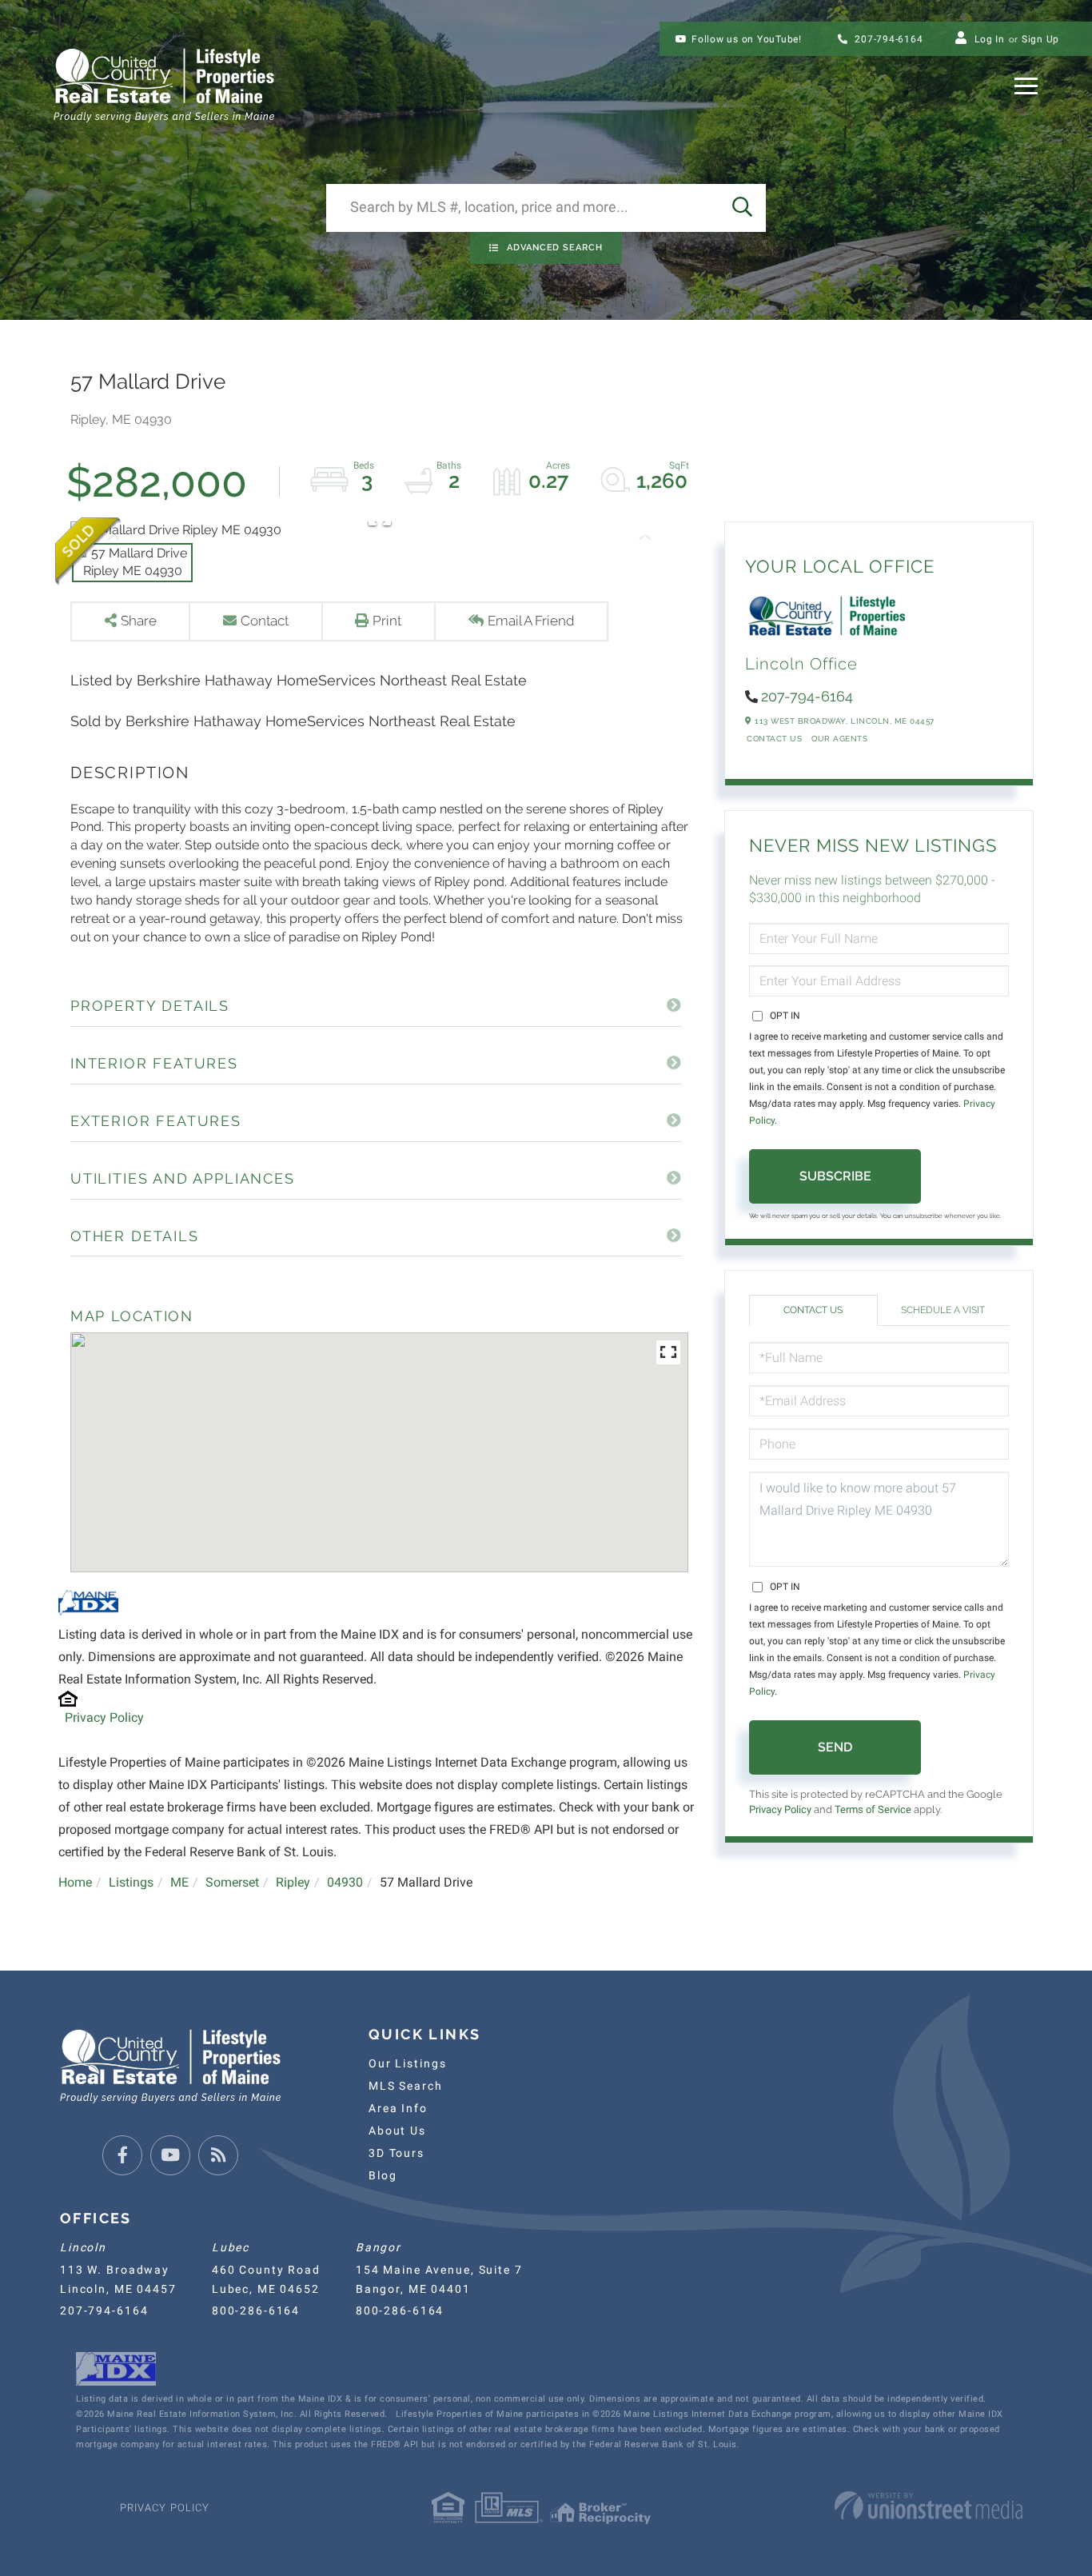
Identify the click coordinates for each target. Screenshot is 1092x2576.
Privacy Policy (104, 1717)
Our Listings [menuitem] (407, 2063)
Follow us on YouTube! (747, 39)
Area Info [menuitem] (398, 2108)
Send (835, 1747)
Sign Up (1040, 39)
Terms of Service (873, 1809)
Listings (131, 1882)
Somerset (232, 1882)
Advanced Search (555, 248)
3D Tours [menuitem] (397, 2153)
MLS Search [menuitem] (406, 2086)
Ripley (293, 1882)
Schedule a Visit (943, 1310)
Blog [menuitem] (383, 2175)
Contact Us (774, 739)
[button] (742, 208)
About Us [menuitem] (397, 2131)
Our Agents (839, 739)
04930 (345, 1882)
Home (75, 1882)
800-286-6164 (256, 2310)
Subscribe (835, 1176)
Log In (990, 39)
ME (179, 1882)
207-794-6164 (888, 39)
